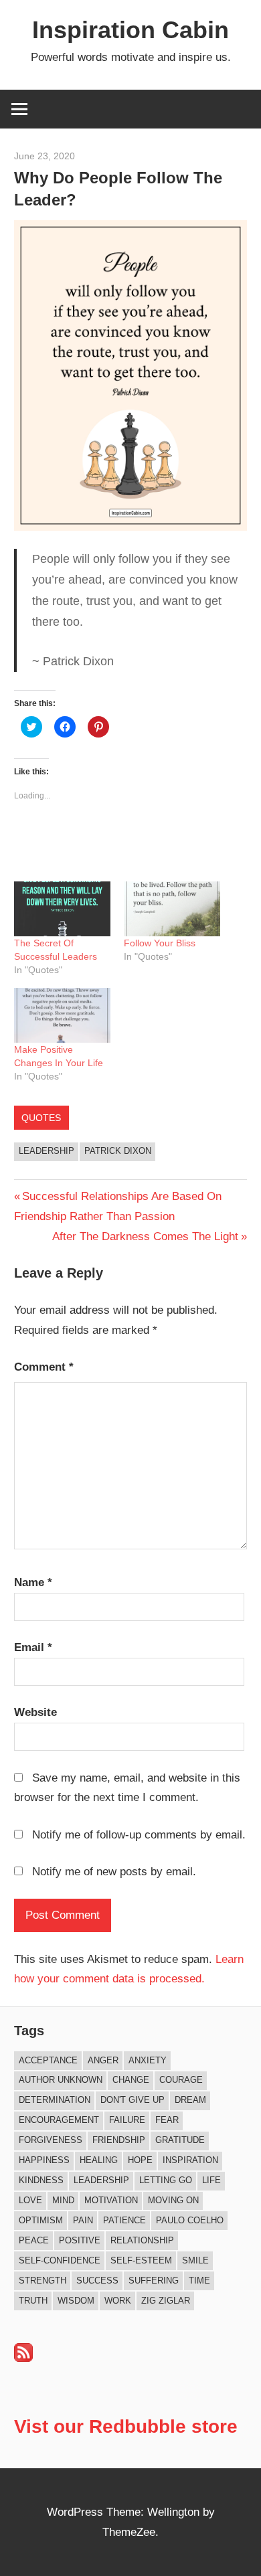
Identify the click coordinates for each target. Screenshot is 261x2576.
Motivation (111, 2200)
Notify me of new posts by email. (114, 1872)
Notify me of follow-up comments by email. (139, 1835)
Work (118, 2301)
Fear (167, 2120)
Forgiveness (51, 2140)
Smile (195, 2260)
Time (199, 2281)
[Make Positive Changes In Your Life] (62, 1015)
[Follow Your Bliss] (172, 909)
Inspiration (190, 2160)
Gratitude (180, 2140)
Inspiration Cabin (130, 30)
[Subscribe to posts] (23, 2358)
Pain (83, 2220)
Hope (140, 2160)
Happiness (44, 2160)
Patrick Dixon (118, 1151)
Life (211, 2180)
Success (97, 2281)
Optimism (41, 2220)
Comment (44, 1367)
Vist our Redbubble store (126, 2426)
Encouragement (59, 2120)
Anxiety (148, 2060)
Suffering (154, 2281)
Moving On (173, 2200)
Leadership (47, 1151)
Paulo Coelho (190, 2220)
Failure (127, 2120)
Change (131, 2080)
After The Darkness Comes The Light (145, 1236)
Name (33, 1582)
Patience (124, 2220)
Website (35, 1712)
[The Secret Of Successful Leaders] (62, 909)
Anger (103, 2060)
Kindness (41, 2180)
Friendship (119, 2140)
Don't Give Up (133, 2100)
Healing (99, 2160)
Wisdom (76, 2301)
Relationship (142, 2240)
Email (33, 1647)
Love (30, 2200)
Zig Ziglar (166, 2301)
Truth (33, 2301)
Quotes (41, 1118)
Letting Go (166, 2180)
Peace (34, 2240)
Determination (55, 2100)
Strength (42, 2281)
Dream (190, 2100)
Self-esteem (141, 2260)
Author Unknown (61, 2080)
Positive (80, 2240)
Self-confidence (60, 2260)
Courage (181, 2080)
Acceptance (48, 2060)
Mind (63, 2200)
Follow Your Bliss (160, 943)
